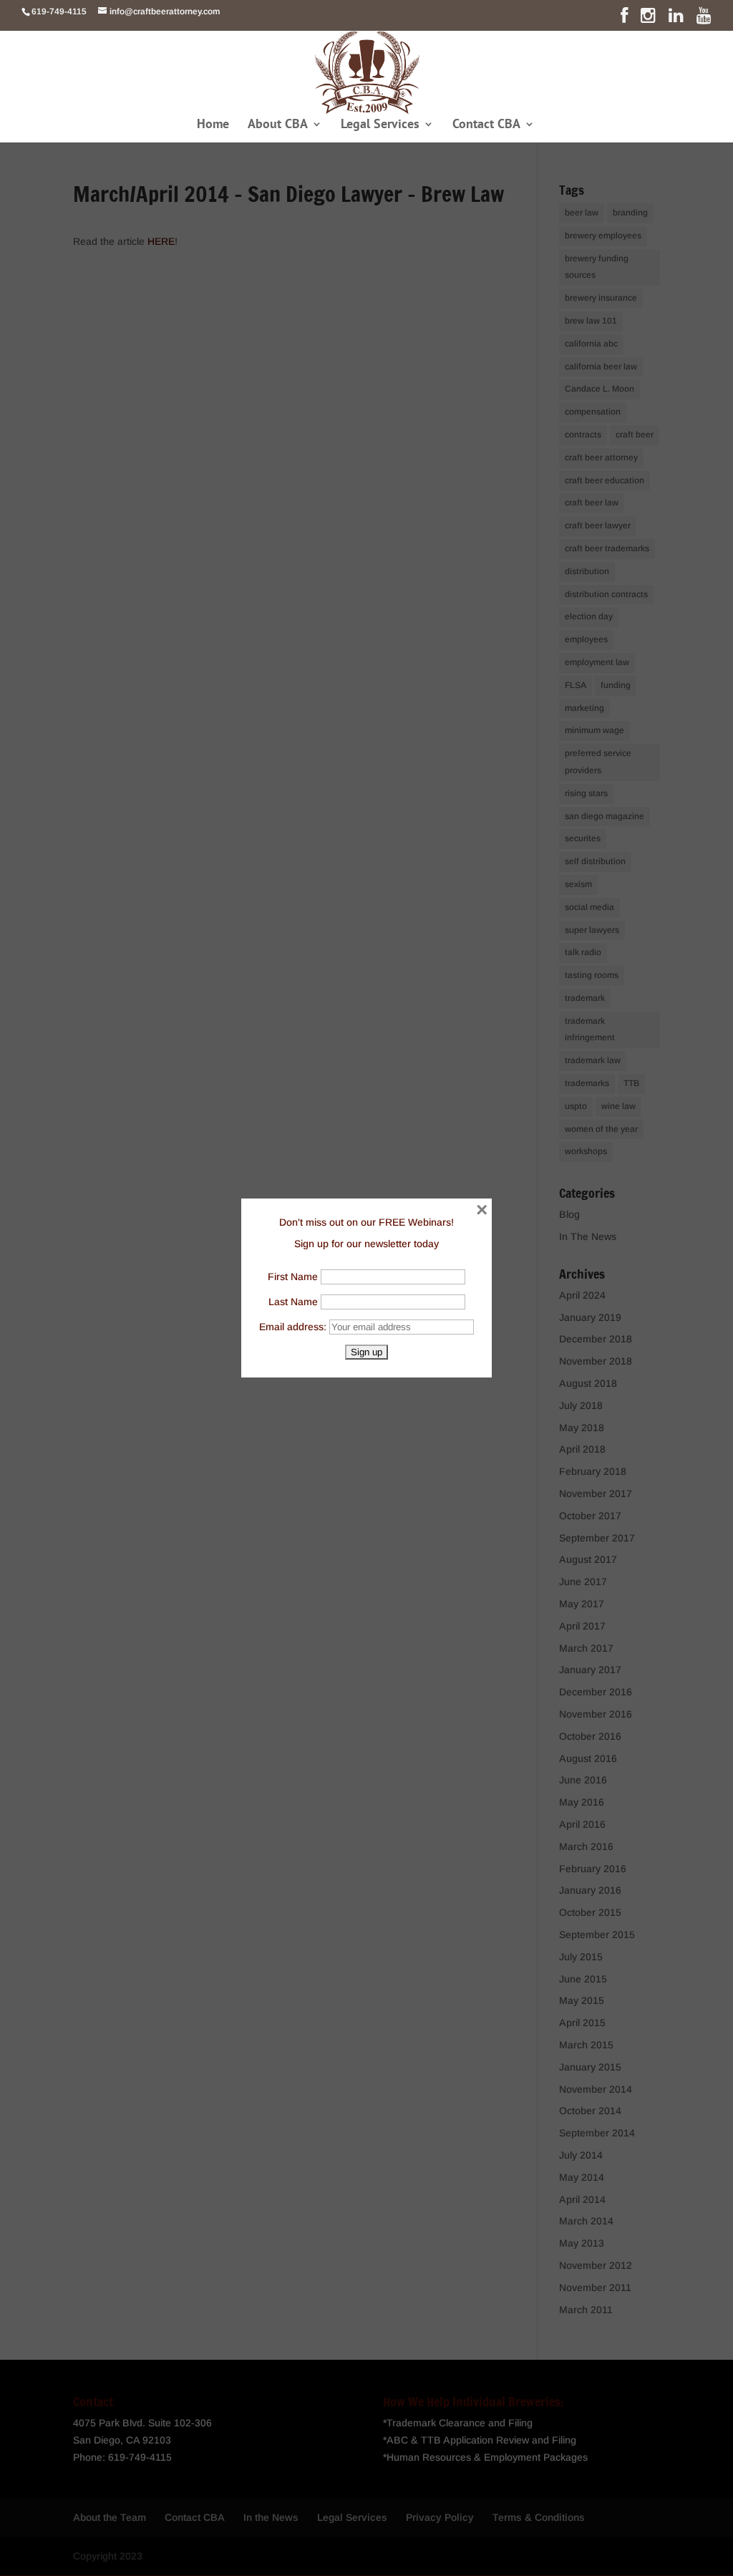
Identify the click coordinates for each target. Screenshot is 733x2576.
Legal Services (380, 125)
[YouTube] (704, 19)
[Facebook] (624, 19)
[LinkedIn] (676, 19)
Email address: (294, 1327)
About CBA (278, 125)
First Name (293, 1277)
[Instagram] (648, 19)
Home (213, 125)
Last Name (293, 1302)
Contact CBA (486, 125)
